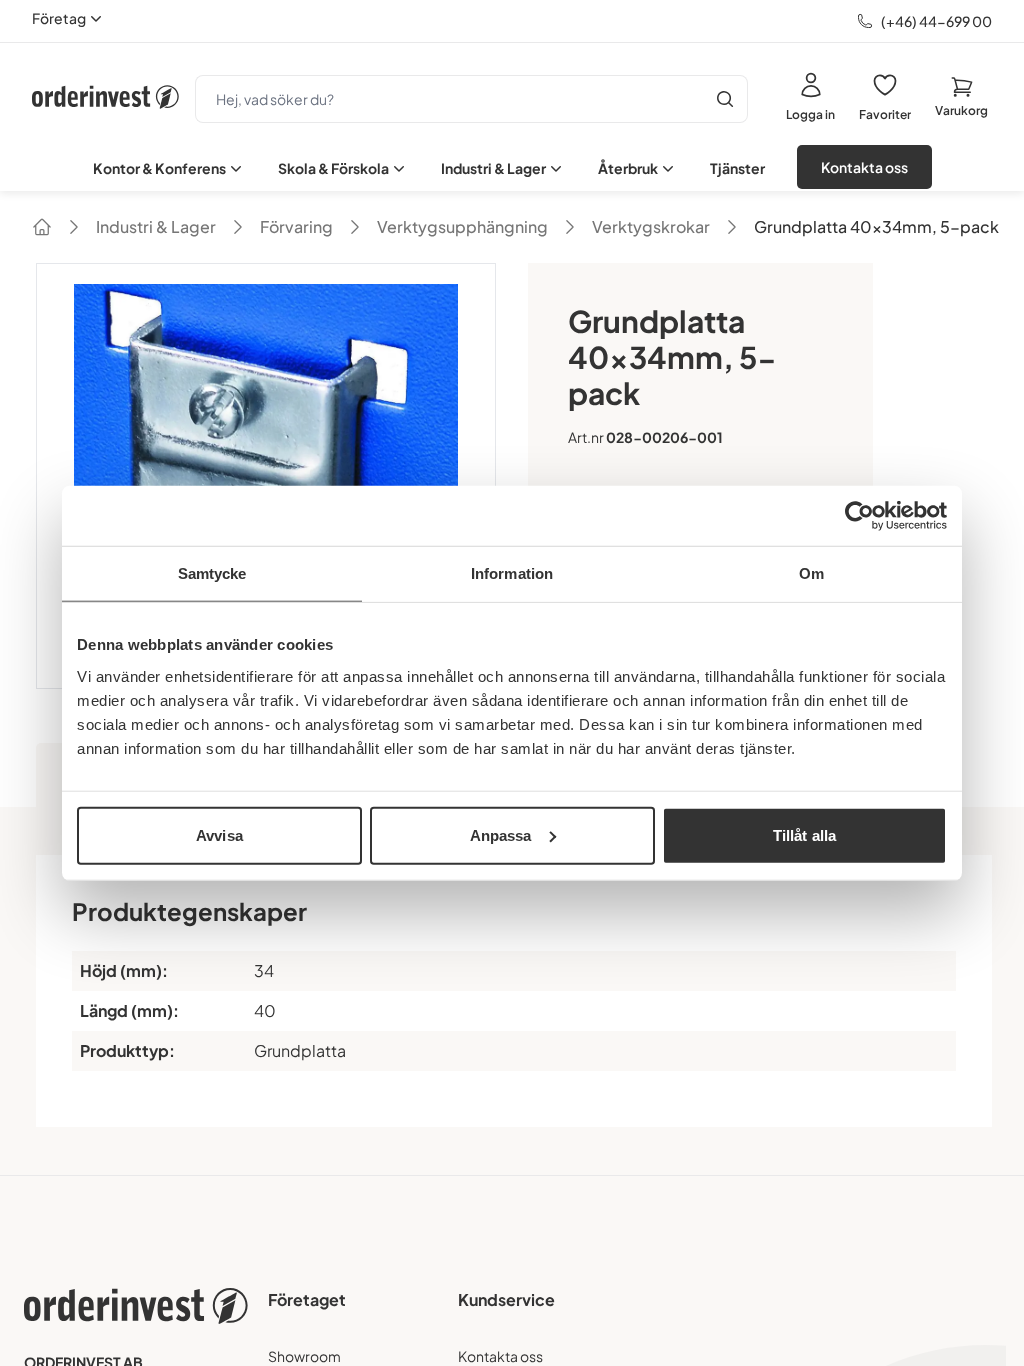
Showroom (304, 1356)
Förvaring (296, 226)
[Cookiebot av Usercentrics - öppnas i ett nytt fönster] (859, 516)
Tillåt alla (804, 834)
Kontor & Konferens (159, 168)
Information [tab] (512, 573)
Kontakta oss (864, 167)
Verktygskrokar (651, 226)
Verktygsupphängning (462, 226)
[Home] (42, 227)
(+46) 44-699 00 (936, 21)
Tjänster (737, 168)
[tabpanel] (512, 991)
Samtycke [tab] (212, 573)
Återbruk (628, 168)
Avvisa (219, 834)
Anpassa (501, 834)
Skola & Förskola (333, 168)
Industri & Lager (493, 168)
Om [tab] (811, 573)
